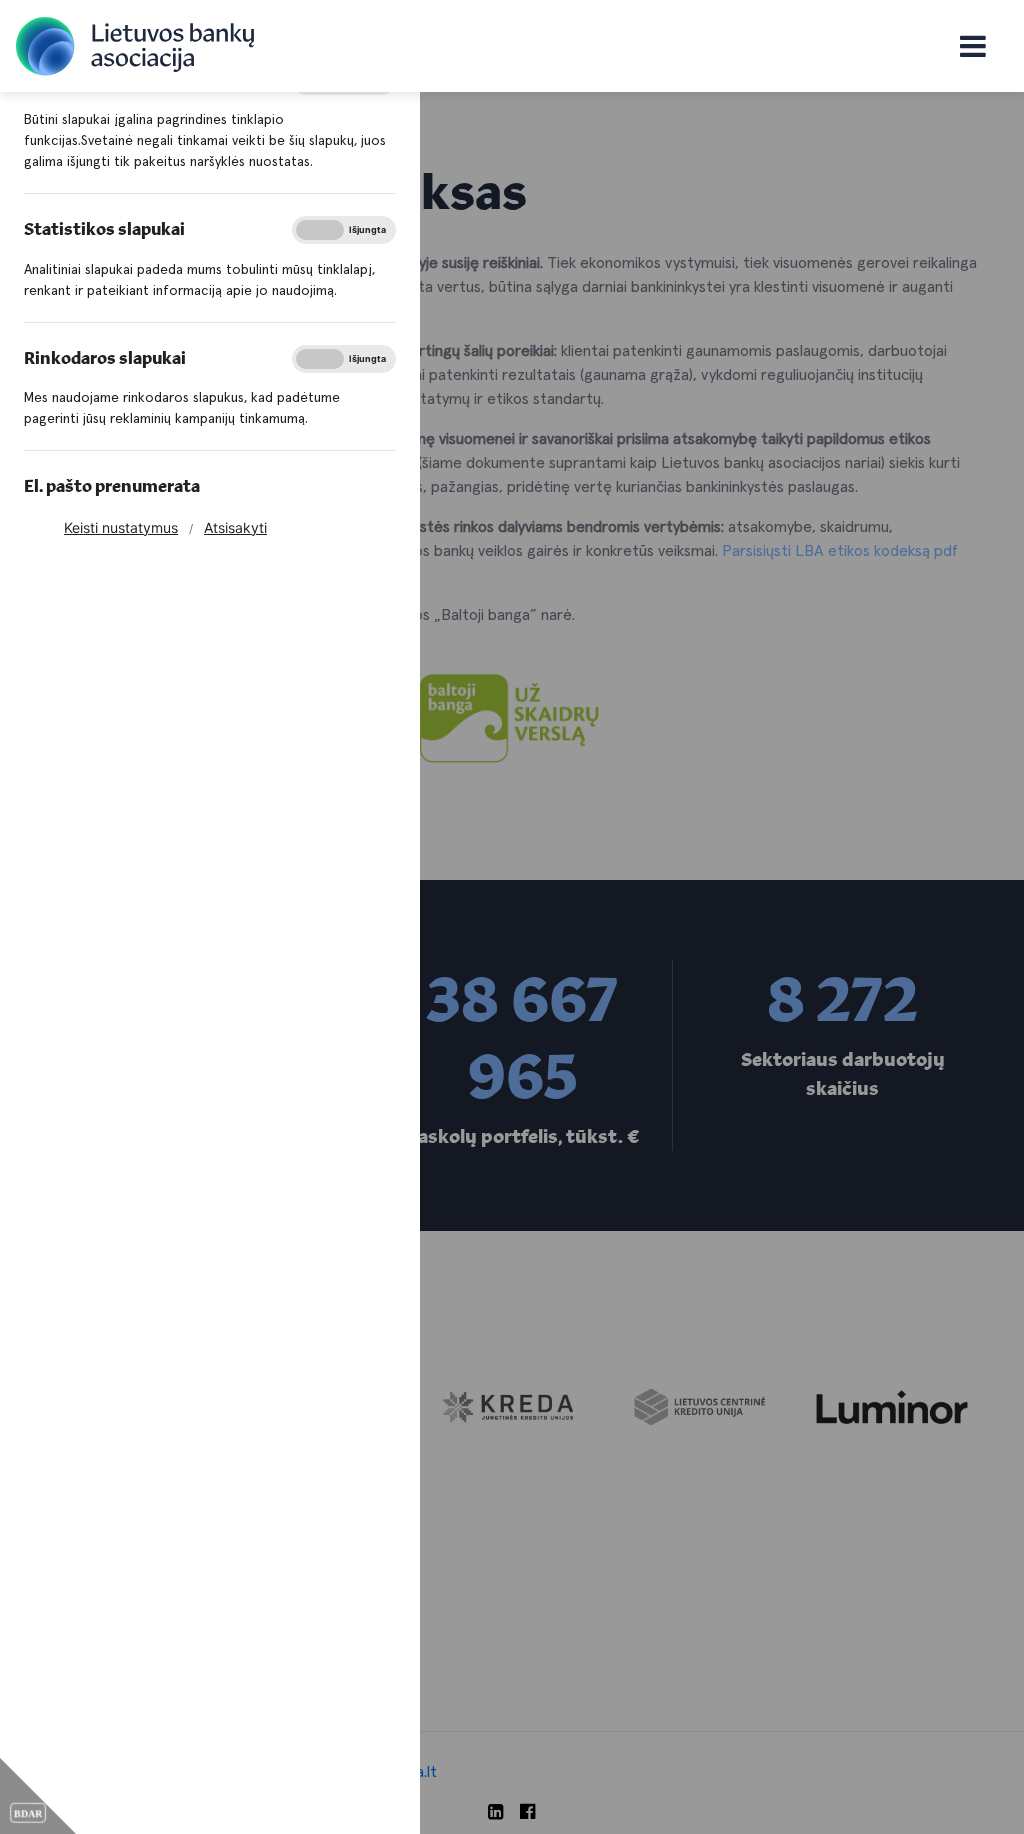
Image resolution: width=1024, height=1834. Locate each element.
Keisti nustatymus (121, 527)
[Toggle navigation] (972, 46)
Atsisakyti (235, 527)
